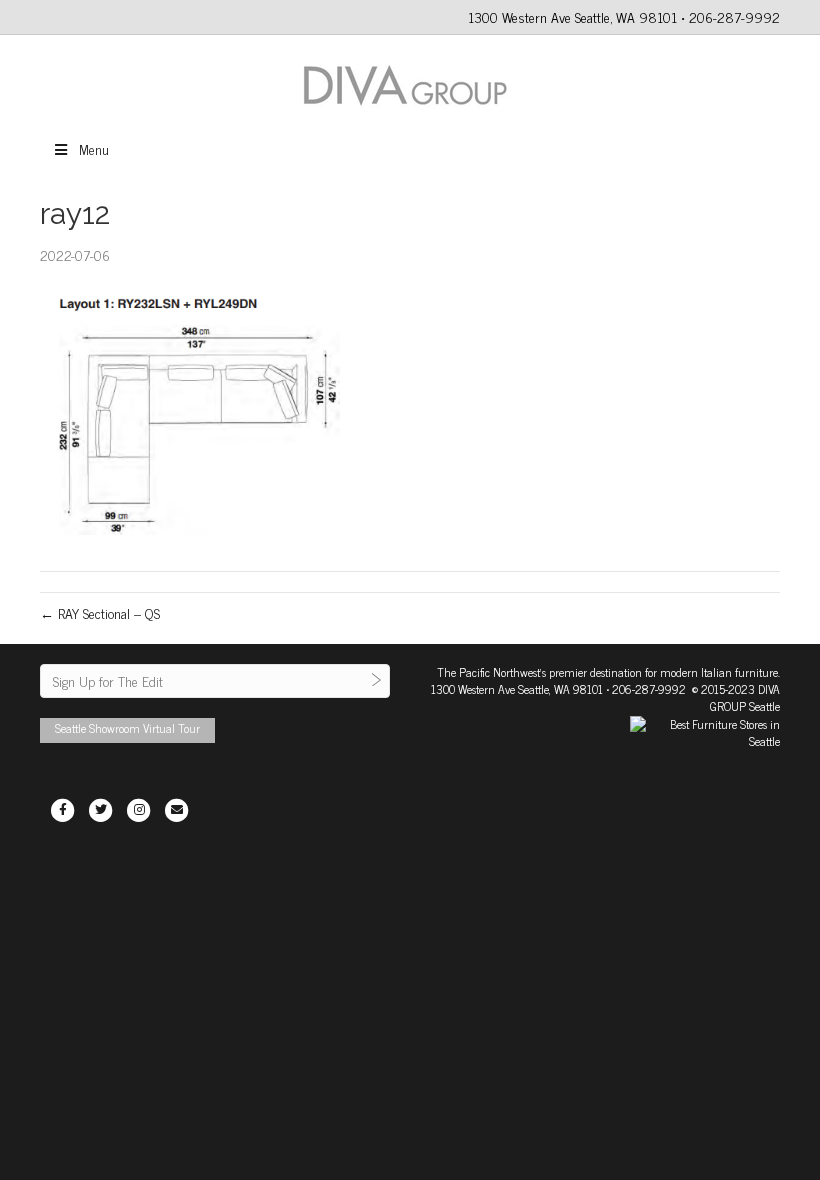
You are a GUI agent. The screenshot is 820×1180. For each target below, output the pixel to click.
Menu (94, 148)
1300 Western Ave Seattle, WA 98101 (517, 689)
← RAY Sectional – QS (100, 612)
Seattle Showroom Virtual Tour (127, 728)
